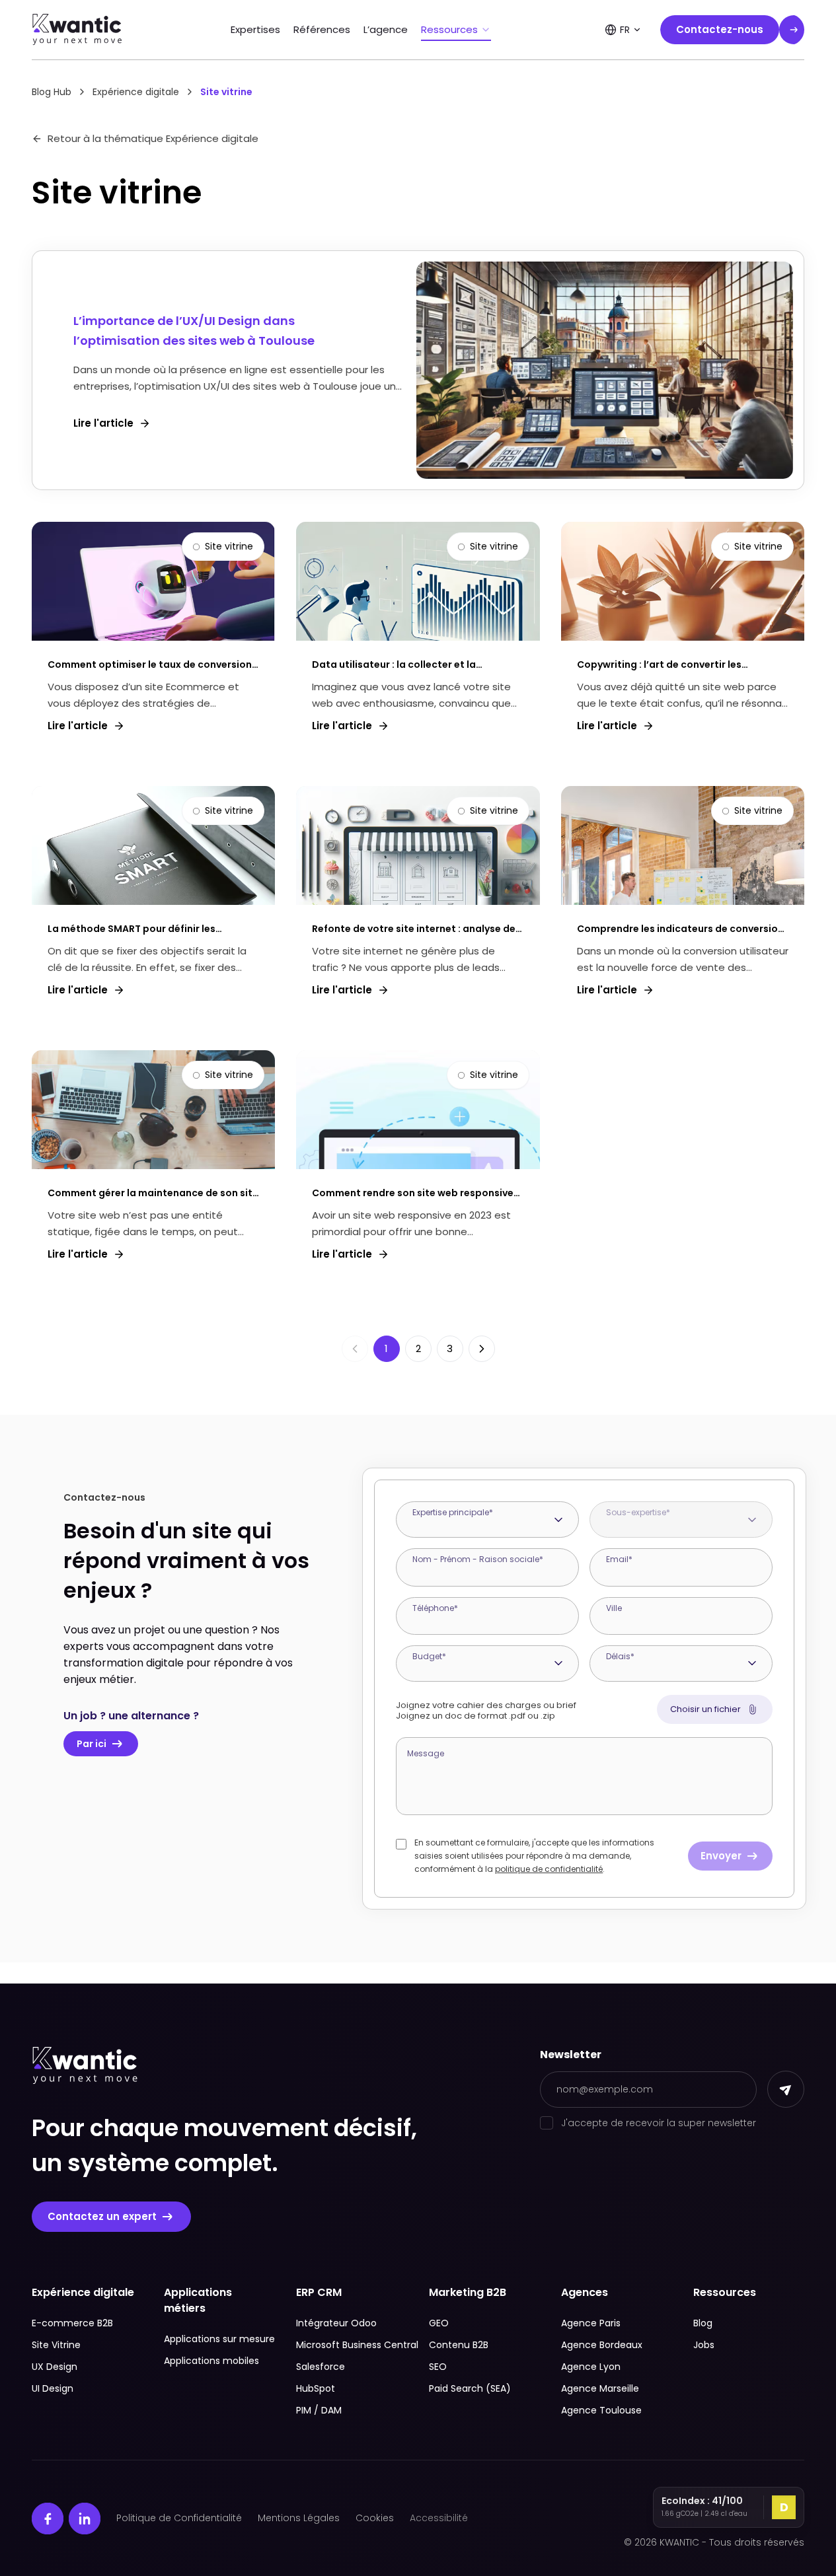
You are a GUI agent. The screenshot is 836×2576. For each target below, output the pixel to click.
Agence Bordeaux (602, 2345)
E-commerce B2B (72, 2323)
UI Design (53, 2388)
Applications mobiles (211, 2361)
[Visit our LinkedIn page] (85, 2519)
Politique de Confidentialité (179, 2518)
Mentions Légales (299, 2518)
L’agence (386, 29)
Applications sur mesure (219, 2339)
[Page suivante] (482, 1349)
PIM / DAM (319, 2410)
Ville (614, 1608)
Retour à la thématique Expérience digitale (153, 138)
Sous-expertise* (638, 1512)
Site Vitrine (56, 2345)
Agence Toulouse (601, 2410)
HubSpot (316, 2388)
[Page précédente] (355, 1349)
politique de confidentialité (549, 1869)
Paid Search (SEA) (470, 2388)
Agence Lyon (591, 2367)
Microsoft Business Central (352, 2345)
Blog (703, 2323)
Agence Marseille (600, 2388)
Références (322, 29)
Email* (619, 1559)
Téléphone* (435, 1608)
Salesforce (321, 2367)
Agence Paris (591, 2323)
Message (426, 1753)
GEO (439, 2323)
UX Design (55, 2367)
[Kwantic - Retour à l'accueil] (77, 30)
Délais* (620, 1656)
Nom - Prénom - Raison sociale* (478, 1559)
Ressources (449, 29)
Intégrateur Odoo (336, 2323)
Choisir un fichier (705, 1709)
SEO (438, 2367)
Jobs (704, 2345)
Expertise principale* (453, 1512)
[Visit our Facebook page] (48, 2519)
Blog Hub (52, 92)
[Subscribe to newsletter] (786, 2089)
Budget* (429, 1656)
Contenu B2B (459, 2345)
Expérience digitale (136, 92)
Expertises (255, 29)
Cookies (375, 2518)
